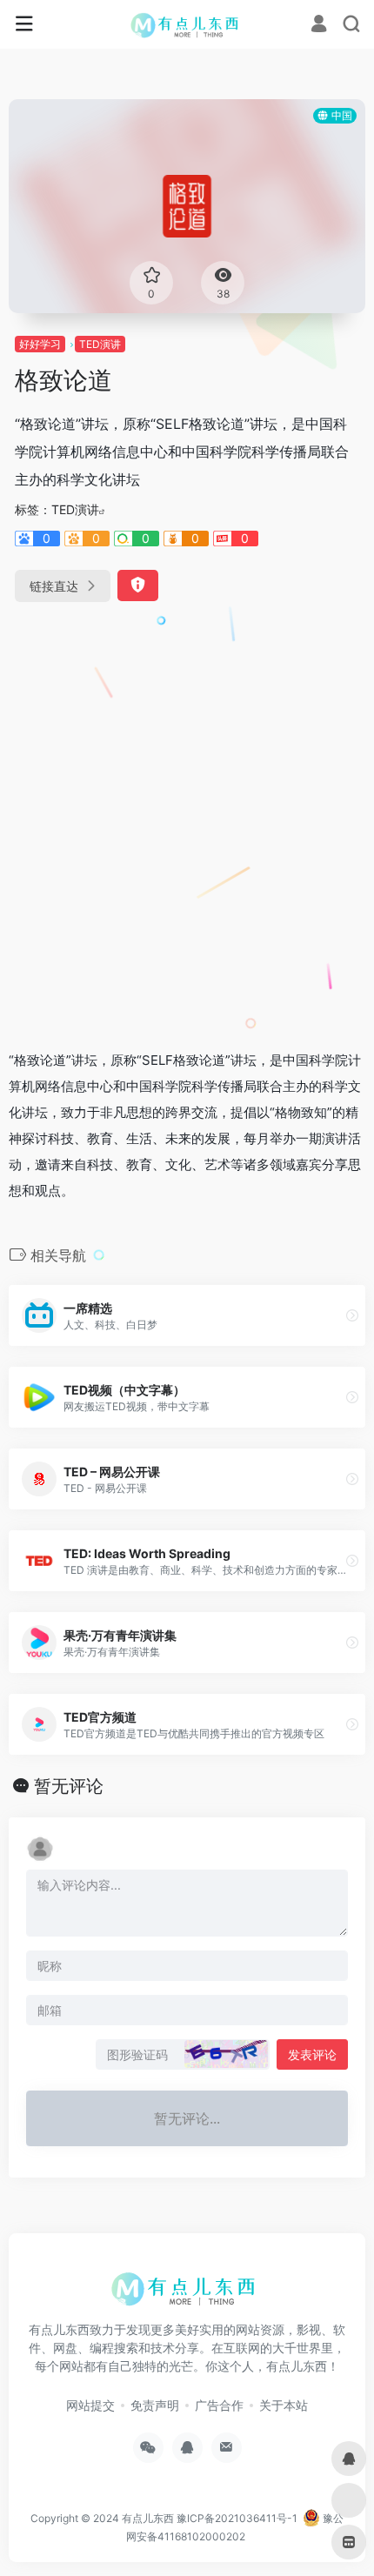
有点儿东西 (148, 2518)
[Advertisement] (187, 819)
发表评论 (312, 2054)
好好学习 (40, 344)
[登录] (319, 26)
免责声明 (155, 2405)
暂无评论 (69, 1786)
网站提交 (90, 2405)
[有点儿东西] (187, 24)
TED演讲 (100, 344)
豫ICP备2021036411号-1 (237, 2518)
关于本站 (284, 2405)
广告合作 (219, 2405)
